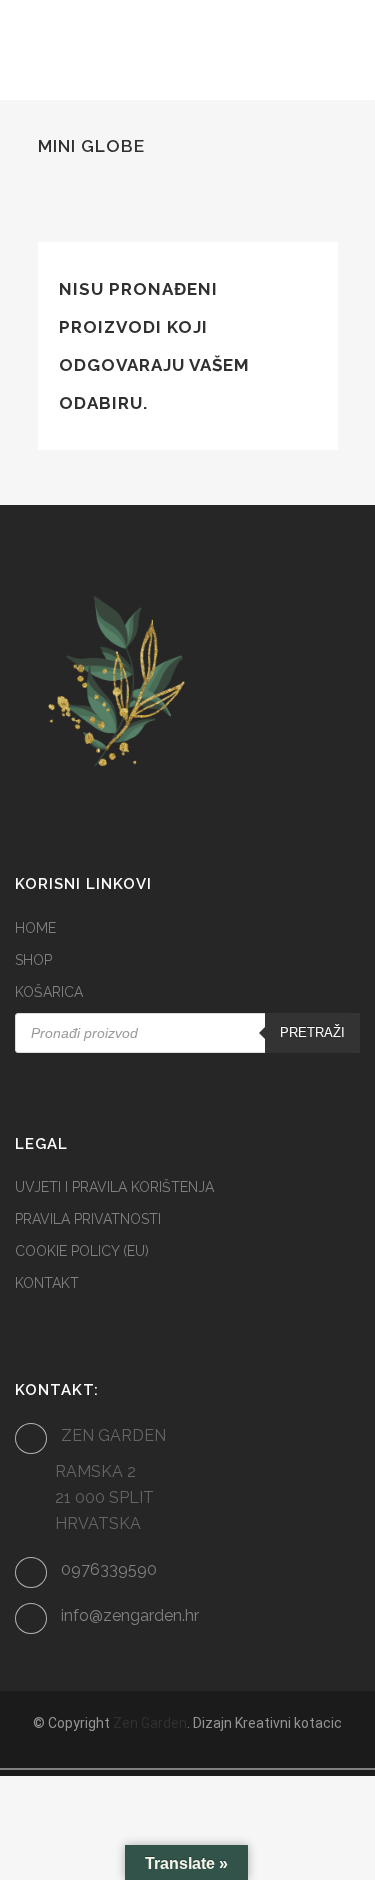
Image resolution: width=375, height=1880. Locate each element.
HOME (35, 928)
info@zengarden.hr (130, 1615)
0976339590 (109, 1569)
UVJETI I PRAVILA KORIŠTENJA (114, 1187)
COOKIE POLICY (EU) (82, 1251)
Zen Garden (150, 1723)
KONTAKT (47, 1283)
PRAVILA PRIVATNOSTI (88, 1219)
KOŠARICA (49, 992)
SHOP (33, 960)
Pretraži (312, 1032)
